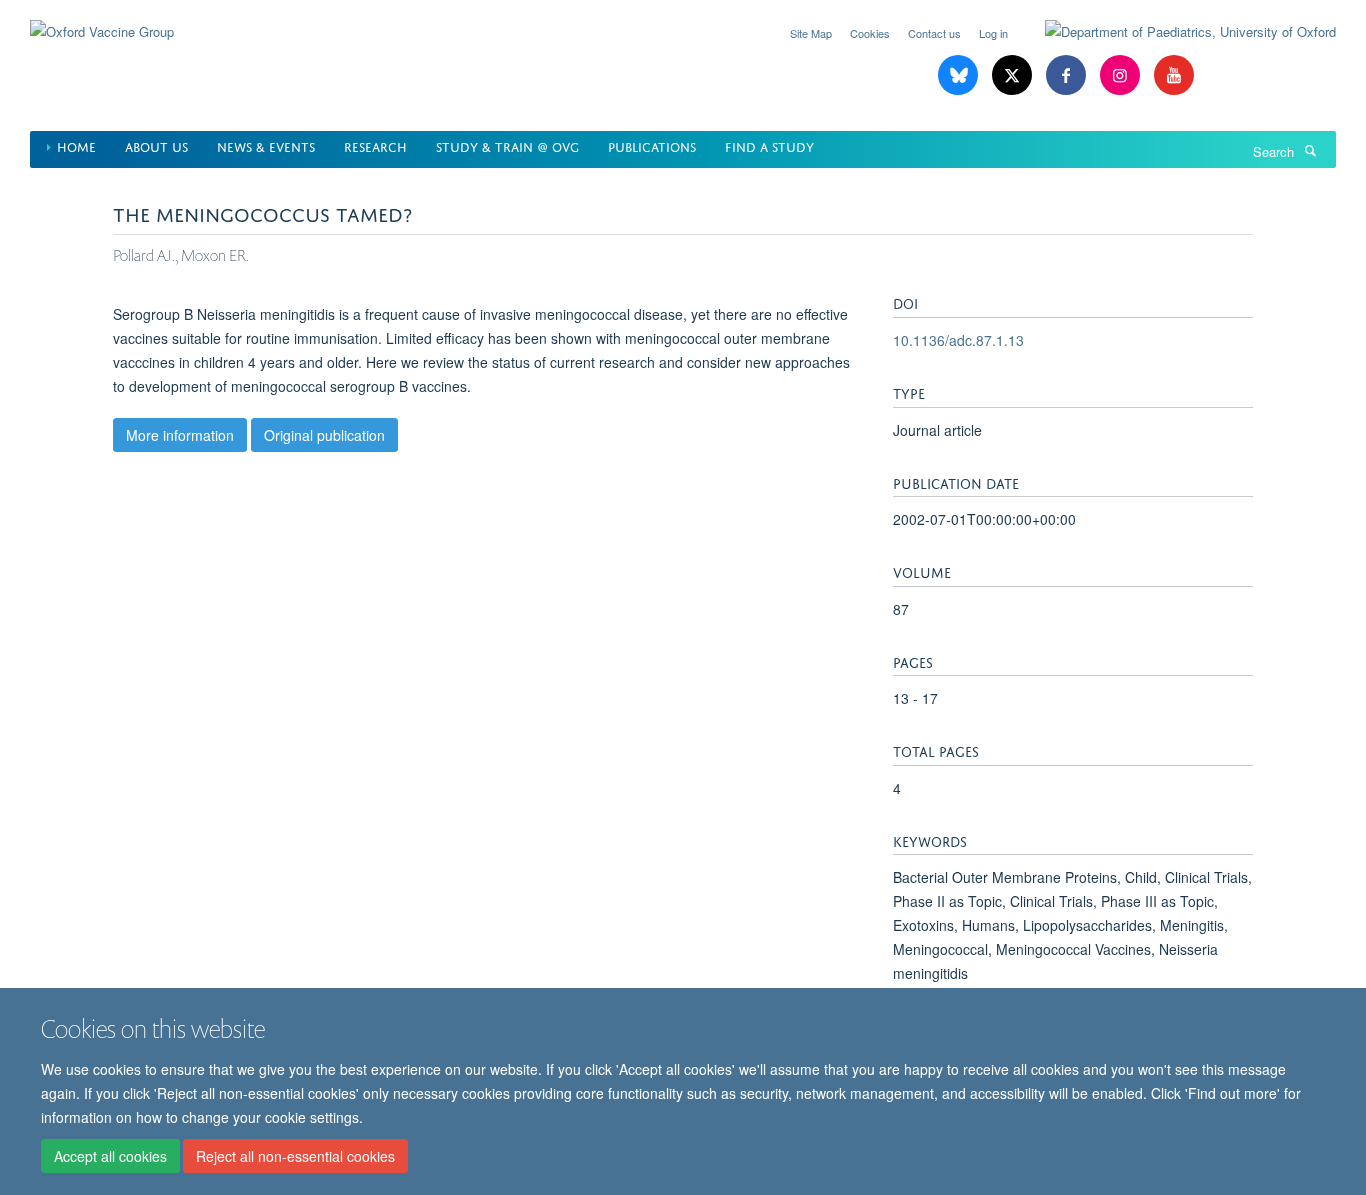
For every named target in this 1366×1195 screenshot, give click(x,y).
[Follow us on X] (1014, 75)
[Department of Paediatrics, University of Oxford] (1175, 32)
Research (375, 145)
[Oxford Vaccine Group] (102, 19)
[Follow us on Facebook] (1068, 75)
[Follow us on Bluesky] (960, 75)
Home (76, 145)
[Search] (1310, 150)
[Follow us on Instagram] (1122, 75)
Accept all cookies (110, 1156)
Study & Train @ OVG (507, 145)
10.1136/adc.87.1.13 (958, 340)
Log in (993, 33)
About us (156, 145)
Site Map (811, 33)
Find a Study (769, 145)
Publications (652, 145)
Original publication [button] (324, 435)
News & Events (266, 145)
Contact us (934, 33)
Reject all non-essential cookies (295, 1156)
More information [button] (180, 435)
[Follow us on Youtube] (1174, 75)
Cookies (870, 33)
